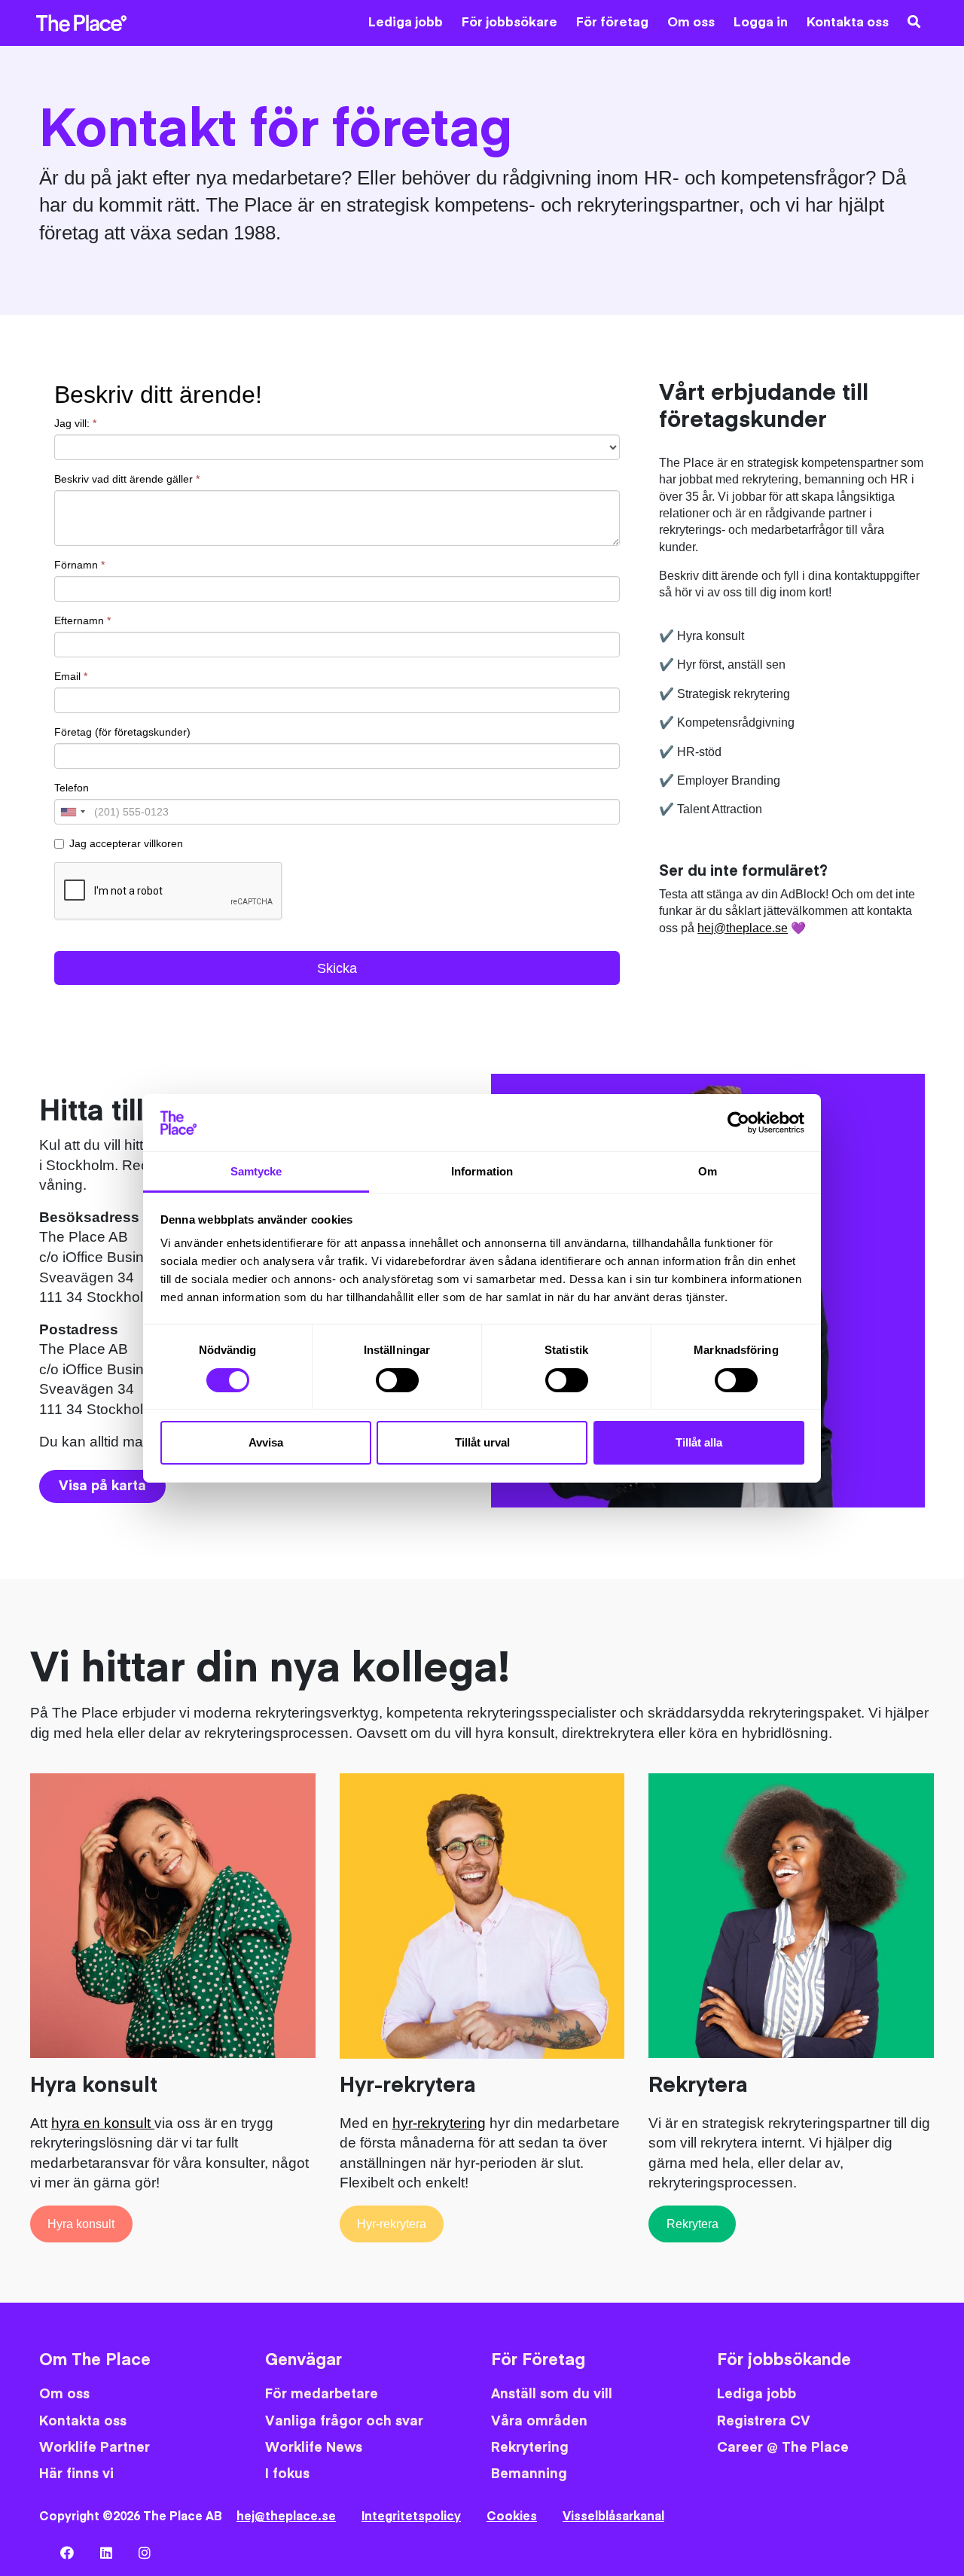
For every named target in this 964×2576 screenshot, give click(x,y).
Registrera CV (764, 2421)
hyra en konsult (103, 2123)
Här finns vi (76, 2474)
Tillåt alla (699, 1442)
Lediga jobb (406, 23)
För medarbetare (322, 2394)
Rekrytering (530, 2448)
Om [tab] (708, 1171)
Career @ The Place (783, 2448)
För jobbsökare (509, 23)
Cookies (512, 2517)
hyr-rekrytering (439, 2123)
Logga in (761, 23)
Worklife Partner (95, 2448)
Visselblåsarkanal (613, 2517)
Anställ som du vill (552, 2394)
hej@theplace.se (743, 928)
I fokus (287, 2474)
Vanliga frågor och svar (344, 2421)
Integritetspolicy (411, 2517)
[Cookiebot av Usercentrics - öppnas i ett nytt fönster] (738, 1123)
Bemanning (529, 2474)
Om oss (691, 23)
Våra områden (539, 2421)
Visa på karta (102, 1486)
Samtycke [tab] (256, 1171)
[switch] (397, 1380)
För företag (612, 23)
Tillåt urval (482, 1442)
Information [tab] (482, 1171)
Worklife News (314, 2448)
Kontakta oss (848, 23)
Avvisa (266, 1442)
